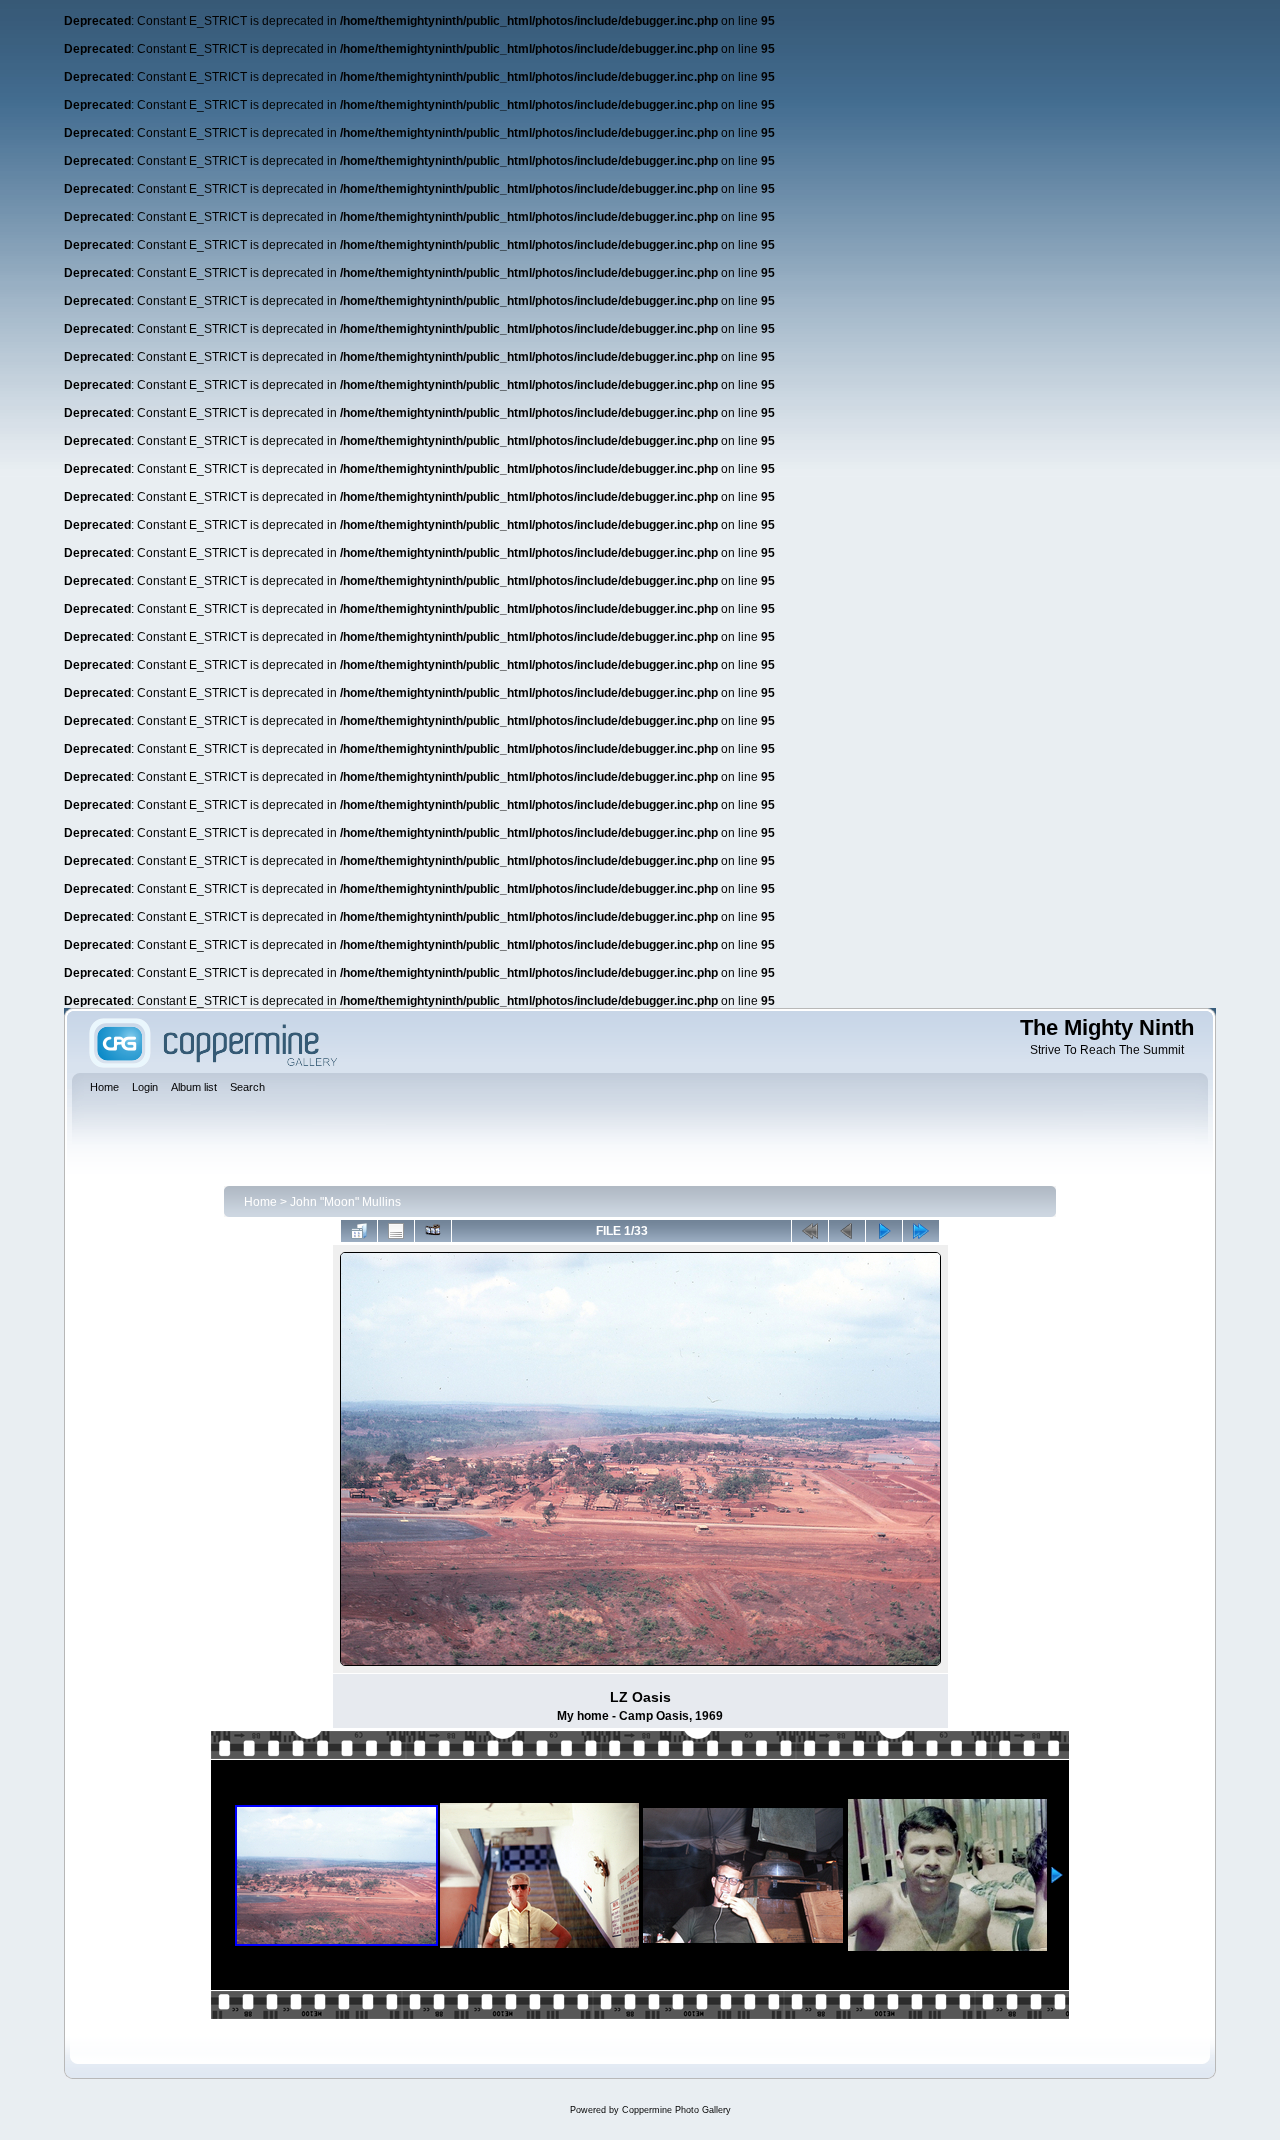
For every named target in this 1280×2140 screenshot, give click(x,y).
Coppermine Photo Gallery (676, 2110)
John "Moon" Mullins (345, 1202)
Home (260, 1202)
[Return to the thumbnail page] (359, 1231)
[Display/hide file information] (396, 1231)
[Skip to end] (921, 1231)
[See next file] (884, 1231)
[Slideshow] (433, 1231)
